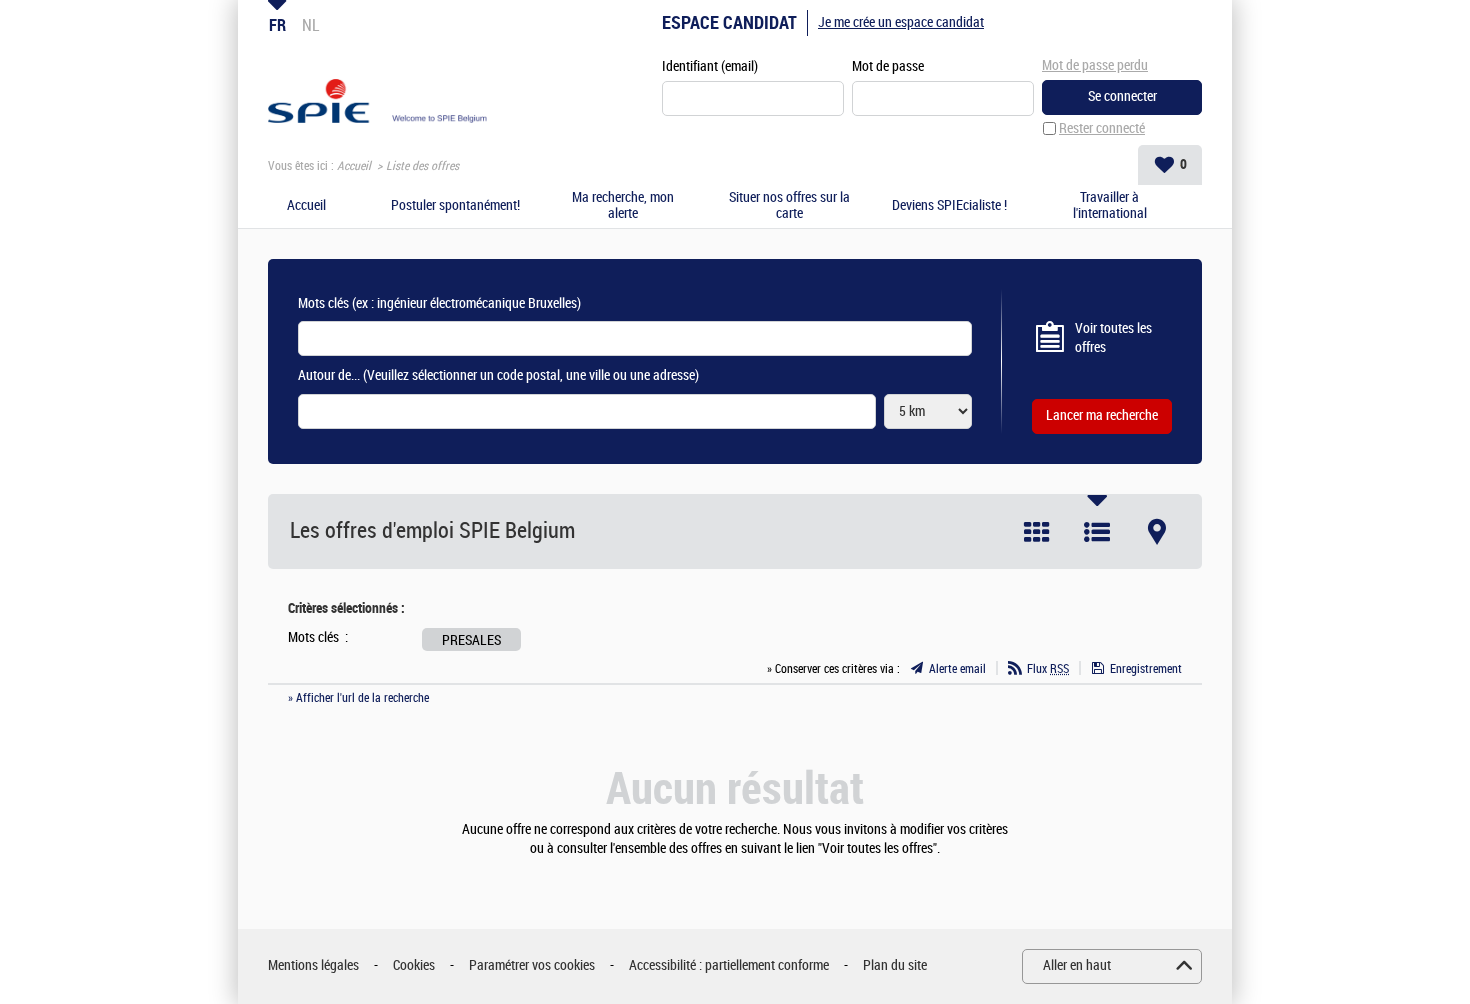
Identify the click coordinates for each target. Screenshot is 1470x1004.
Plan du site (895, 965)
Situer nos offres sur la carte (789, 206)
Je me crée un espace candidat (901, 22)
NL (310, 25)
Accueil (354, 166)
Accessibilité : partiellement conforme (729, 965)
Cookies (414, 965)
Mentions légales (313, 965)
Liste (1097, 532)
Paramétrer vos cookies (532, 965)
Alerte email (957, 669)
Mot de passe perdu (1095, 65)
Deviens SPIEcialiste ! (949, 206)
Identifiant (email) (710, 66)
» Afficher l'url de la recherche (358, 698)
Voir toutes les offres (1113, 338)
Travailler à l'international (1110, 206)
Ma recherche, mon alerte (623, 206)
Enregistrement (1146, 669)
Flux (1048, 669)
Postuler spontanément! (455, 206)
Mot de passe (888, 66)
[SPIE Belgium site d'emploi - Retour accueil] (379, 86)
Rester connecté (1102, 128)
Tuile (1037, 532)
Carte (1157, 532)
